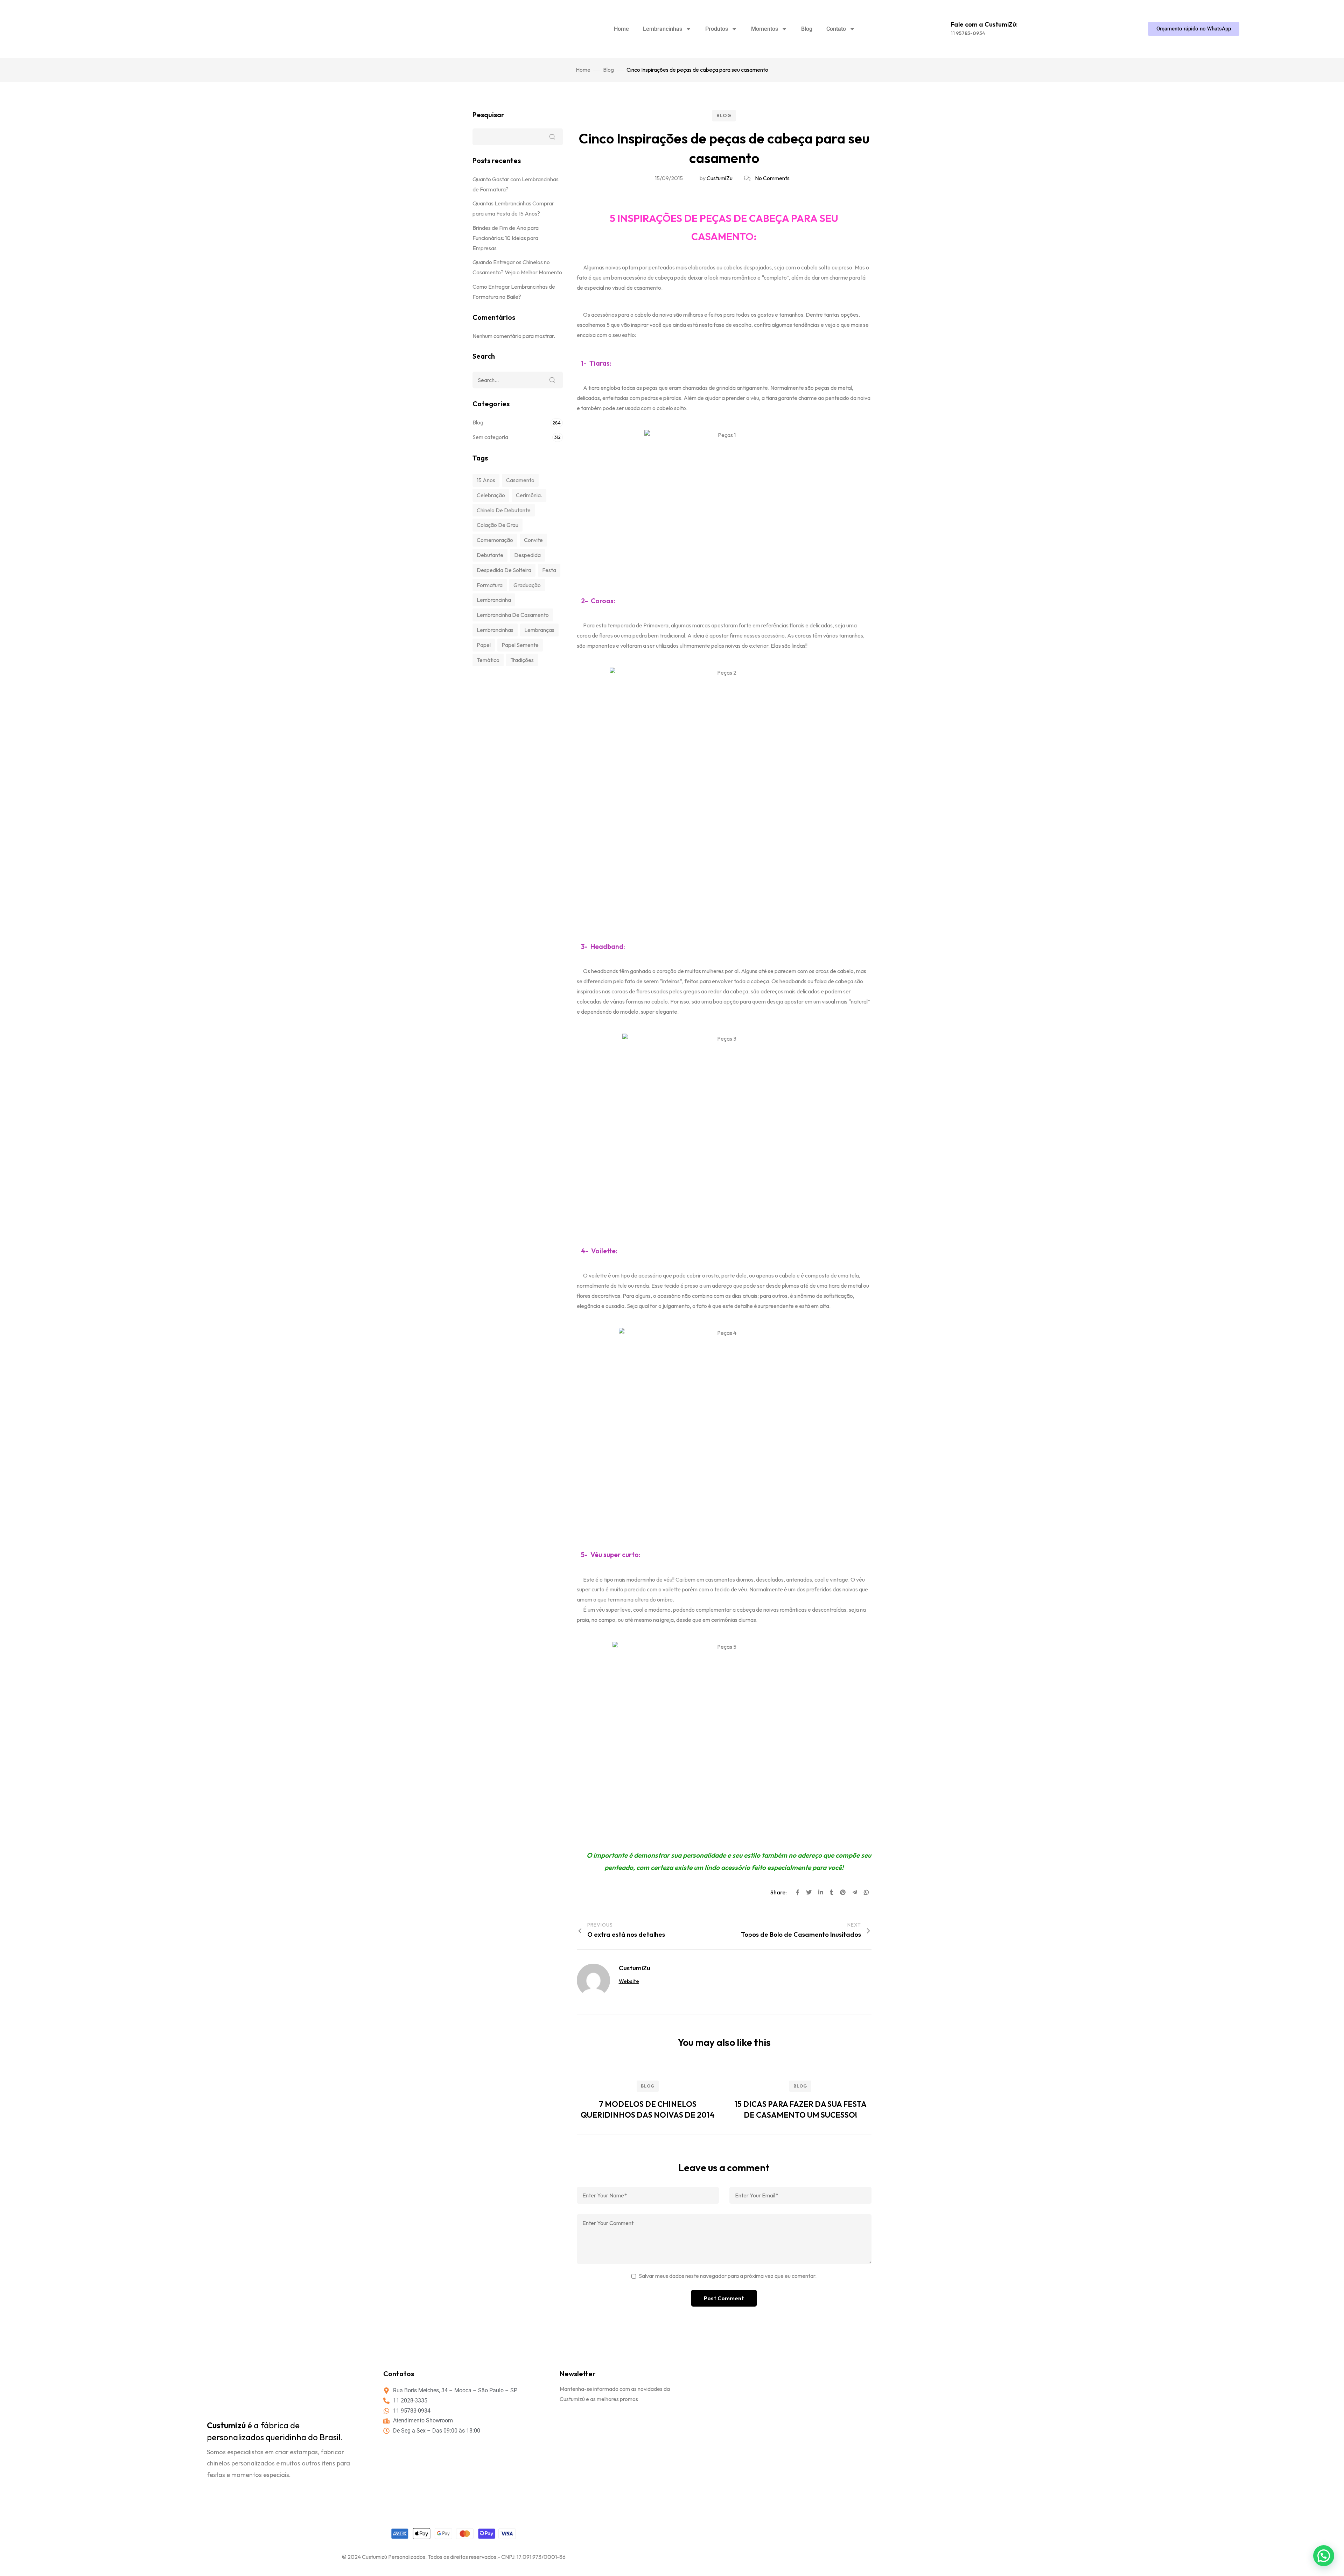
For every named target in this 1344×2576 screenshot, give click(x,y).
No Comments (772, 178)
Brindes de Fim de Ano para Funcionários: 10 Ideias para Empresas (506, 238)
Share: (779, 1892)
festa (549, 570)
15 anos (486, 480)
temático (488, 660)
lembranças (539, 630)
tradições (522, 660)
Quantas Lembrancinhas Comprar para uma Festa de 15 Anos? (513, 208)
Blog (807, 29)
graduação (527, 585)
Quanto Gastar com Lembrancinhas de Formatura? (516, 184)
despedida (527, 555)
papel (484, 645)
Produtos (717, 29)
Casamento (520, 480)
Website (629, 1981)
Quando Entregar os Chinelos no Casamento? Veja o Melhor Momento (517, 267)
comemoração (495, 540)
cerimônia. (529, 495)
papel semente (520, 645)
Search (552, 380)
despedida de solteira (504, 570)
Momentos (765, 29)
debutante (490, 555)
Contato (836, 29)
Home (621, 29)
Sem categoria (490, 437)
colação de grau (498, 525)
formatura (490, 585)
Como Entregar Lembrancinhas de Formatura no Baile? (514, 292)
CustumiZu (720, 178)
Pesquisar (488, 115)
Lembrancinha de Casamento (513, 615)
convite (533, 540)
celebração (491, 495)
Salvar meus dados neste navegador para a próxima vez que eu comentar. (728, 2276)
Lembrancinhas (663, 29)
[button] (1324, 2556)
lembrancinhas (495, 630)
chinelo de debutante (504, 510)
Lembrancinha (494, 600)
